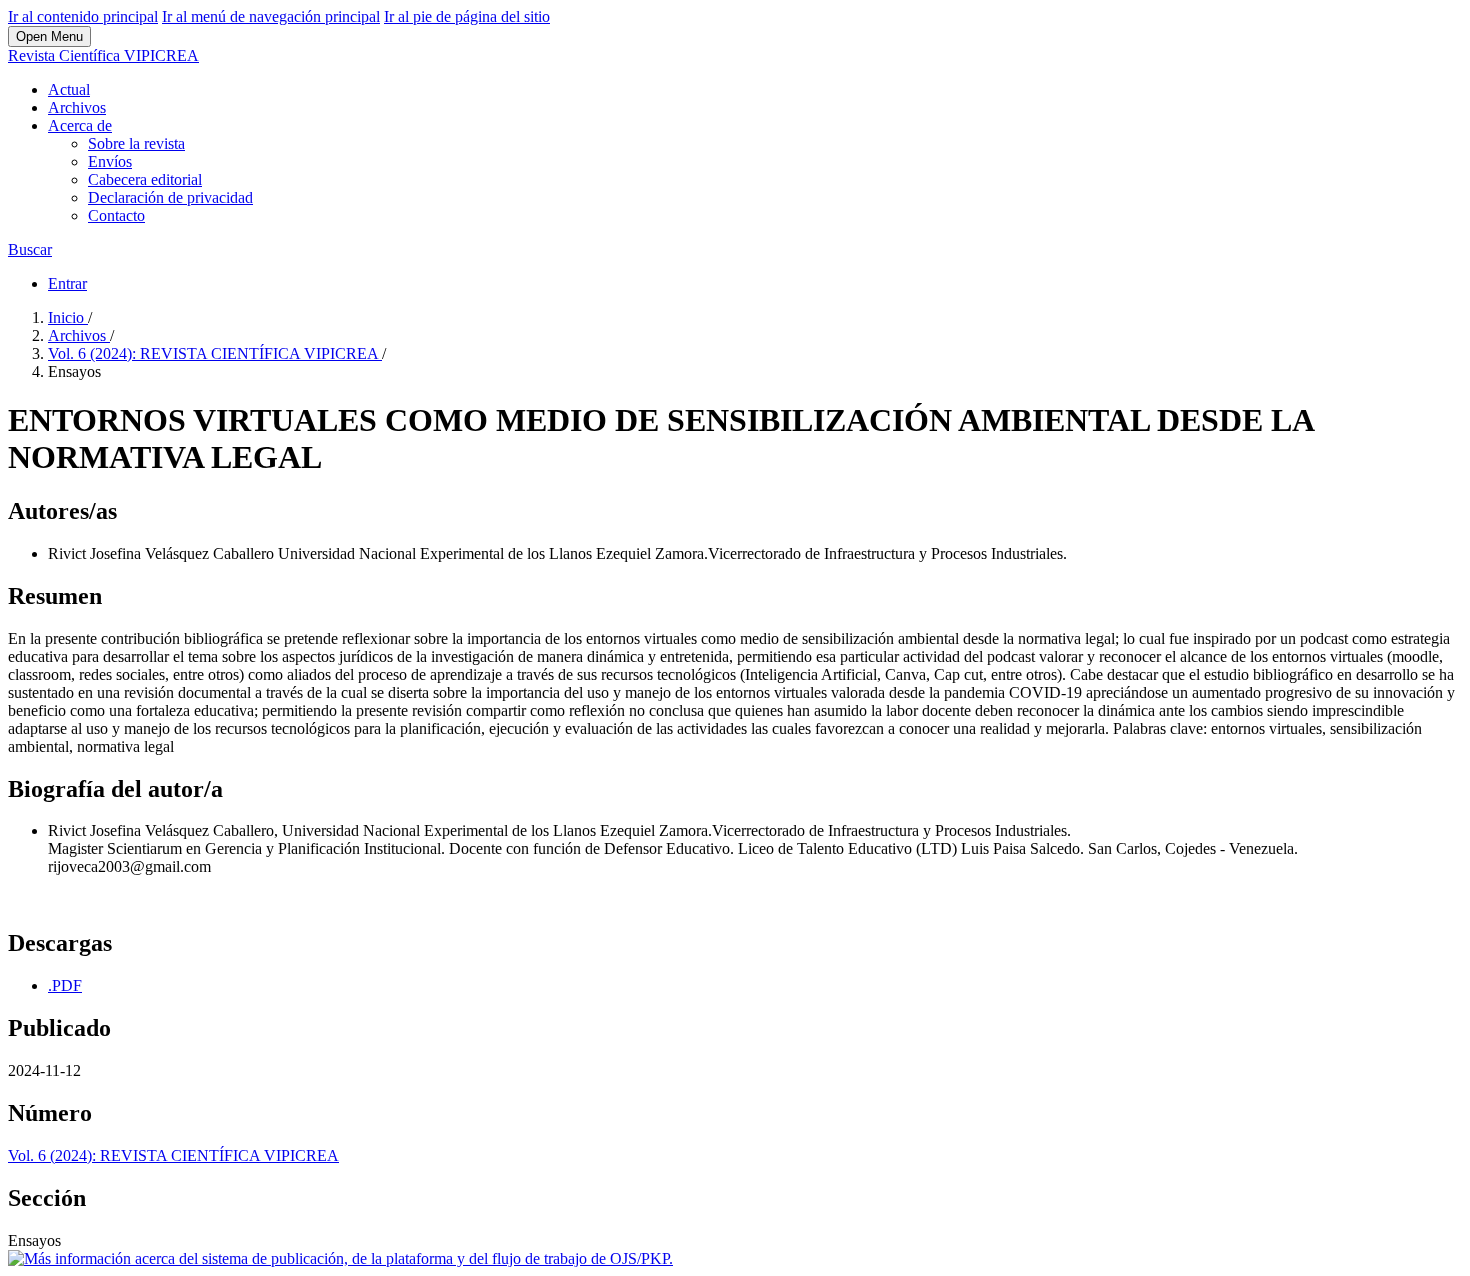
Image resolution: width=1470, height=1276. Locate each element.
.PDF (65, 985)
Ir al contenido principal (83, 16)
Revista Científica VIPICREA (103, 55)
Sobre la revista (136, 143)
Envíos (110, 161)
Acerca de (80, 125)
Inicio (68, 317)
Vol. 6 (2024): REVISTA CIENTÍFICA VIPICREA (215, 353)
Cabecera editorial (145, 179)
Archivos (77, 107)
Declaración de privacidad (170, 197)
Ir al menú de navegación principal (271, 16)
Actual (69, 89)
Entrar (67, 283)
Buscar (30, 249)
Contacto (116, 215)
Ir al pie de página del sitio (467, 16)
